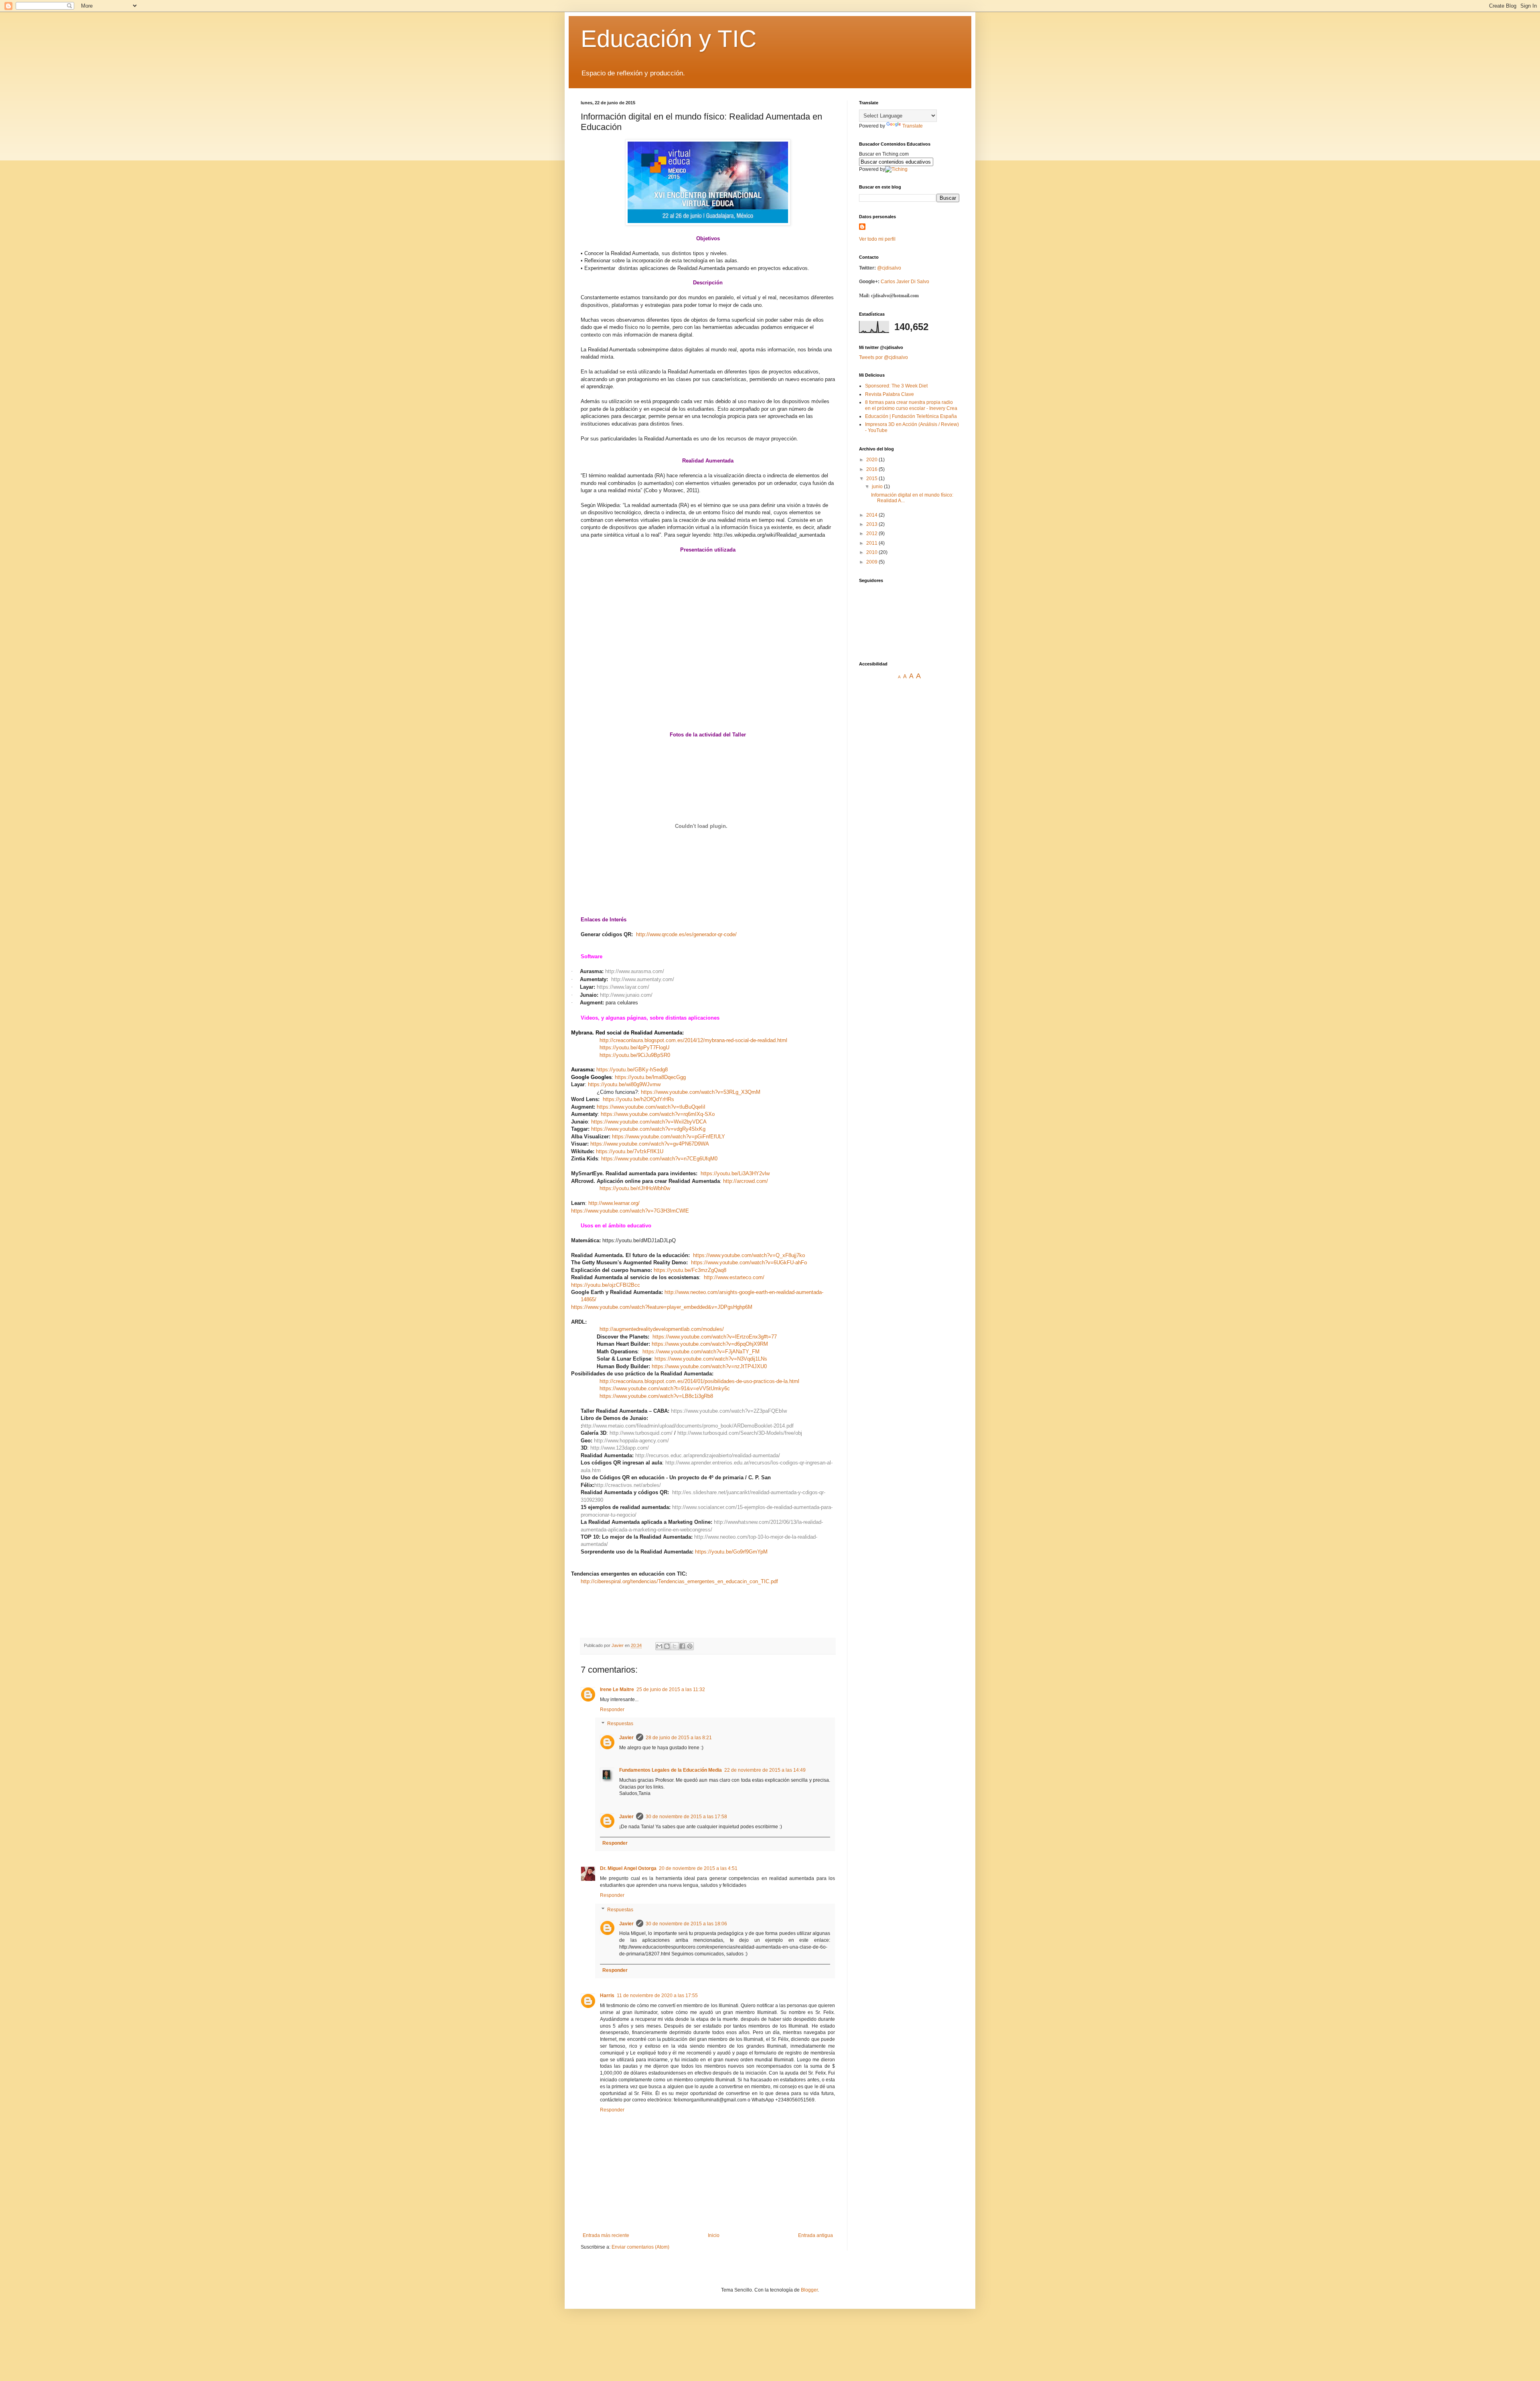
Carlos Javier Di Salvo (905, 282)
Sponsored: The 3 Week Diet (896, 386)
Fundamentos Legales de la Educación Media (671, 1770)
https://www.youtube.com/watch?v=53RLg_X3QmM (701, 1092)
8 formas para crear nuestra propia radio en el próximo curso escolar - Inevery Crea (911, 405)
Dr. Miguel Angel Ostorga (628, 1868)
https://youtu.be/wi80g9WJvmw (624, 1084)
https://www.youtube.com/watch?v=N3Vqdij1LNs (711, 1359)
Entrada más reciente (606, 2235)
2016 (872, 469)
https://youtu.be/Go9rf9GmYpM (731, 1552)
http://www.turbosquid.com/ (641, 1433)
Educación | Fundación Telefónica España (911, 416)
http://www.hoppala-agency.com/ (631, 1441)
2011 (872, 543)
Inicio (714, 2235)
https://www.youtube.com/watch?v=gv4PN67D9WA (650, 1144)
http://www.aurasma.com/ (635, 971)
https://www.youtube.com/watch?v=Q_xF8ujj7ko (749, 1255)
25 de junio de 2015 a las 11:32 (671, 1689)
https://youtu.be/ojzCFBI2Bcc (606, 1285)
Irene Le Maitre (617, 1689)
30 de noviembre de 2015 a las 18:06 (686, 1924)
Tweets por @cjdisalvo (883, 357)
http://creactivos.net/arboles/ (628, 1485)
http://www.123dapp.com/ (620, 1448)
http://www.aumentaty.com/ (643, 979)
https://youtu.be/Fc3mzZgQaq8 (690, 1270)
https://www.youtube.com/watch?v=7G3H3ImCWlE (630, 1211)
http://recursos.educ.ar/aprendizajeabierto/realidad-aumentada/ (708, 1455)
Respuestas (620, 1724)
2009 (872, 562)
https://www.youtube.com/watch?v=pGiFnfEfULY (669, 1137)
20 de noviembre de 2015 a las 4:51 (698, 1868)
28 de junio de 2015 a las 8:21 (679, 1738)
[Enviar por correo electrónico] (659, 1646)
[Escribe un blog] (667, 1646)
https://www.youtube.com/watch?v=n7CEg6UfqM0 (659, 1159)
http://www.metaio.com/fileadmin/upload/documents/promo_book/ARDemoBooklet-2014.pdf (688, 1426)
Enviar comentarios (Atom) (640, 2247)
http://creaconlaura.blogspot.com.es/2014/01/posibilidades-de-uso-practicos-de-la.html (699, 1381)
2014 (872, 515)
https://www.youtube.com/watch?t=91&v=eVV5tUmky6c (665, 1388)
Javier (626, 1738)
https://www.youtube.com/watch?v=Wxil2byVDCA (649, 1122)
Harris (607, 1996)
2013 (872, 524)
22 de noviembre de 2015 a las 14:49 (765, 1770)
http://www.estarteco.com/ (734, 1277)
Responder (612, 1710)
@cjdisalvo (889, 268)
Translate (913, 126)
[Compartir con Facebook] (682, 1646)
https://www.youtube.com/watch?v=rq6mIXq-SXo (658, 1114)
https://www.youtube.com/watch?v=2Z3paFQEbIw (729, 1411)
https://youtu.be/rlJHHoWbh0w (635, 1188)
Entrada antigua (816, 2235)
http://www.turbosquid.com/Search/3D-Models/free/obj (740, 1433)
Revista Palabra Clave (890, 394)
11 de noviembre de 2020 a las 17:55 (657, 1996)
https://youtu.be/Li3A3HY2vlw (735, 1173)
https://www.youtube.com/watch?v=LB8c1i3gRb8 (656, 1396)
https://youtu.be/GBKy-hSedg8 (632, 1070)
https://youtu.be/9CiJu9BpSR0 (635, 1055)
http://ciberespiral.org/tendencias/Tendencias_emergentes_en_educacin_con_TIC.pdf (679, 1581)
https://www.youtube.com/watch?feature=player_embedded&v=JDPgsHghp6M (662, 1307)
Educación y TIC (669, 39)
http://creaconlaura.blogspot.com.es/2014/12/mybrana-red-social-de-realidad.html (693, 1040)
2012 (872, 533)
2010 (872, 552)
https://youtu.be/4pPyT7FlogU (634, 1048)
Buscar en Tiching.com (884, 154)
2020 (872, 460)
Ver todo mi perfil (877, 239)
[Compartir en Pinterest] (690, 1646)
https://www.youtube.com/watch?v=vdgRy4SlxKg (648, 1129)
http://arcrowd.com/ (746, 1181)
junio (878, 487)
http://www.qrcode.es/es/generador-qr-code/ (686, 934)
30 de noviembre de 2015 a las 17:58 (686, 1817)
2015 (872, 479)
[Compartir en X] (675, 1646)
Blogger (809, 2290)
